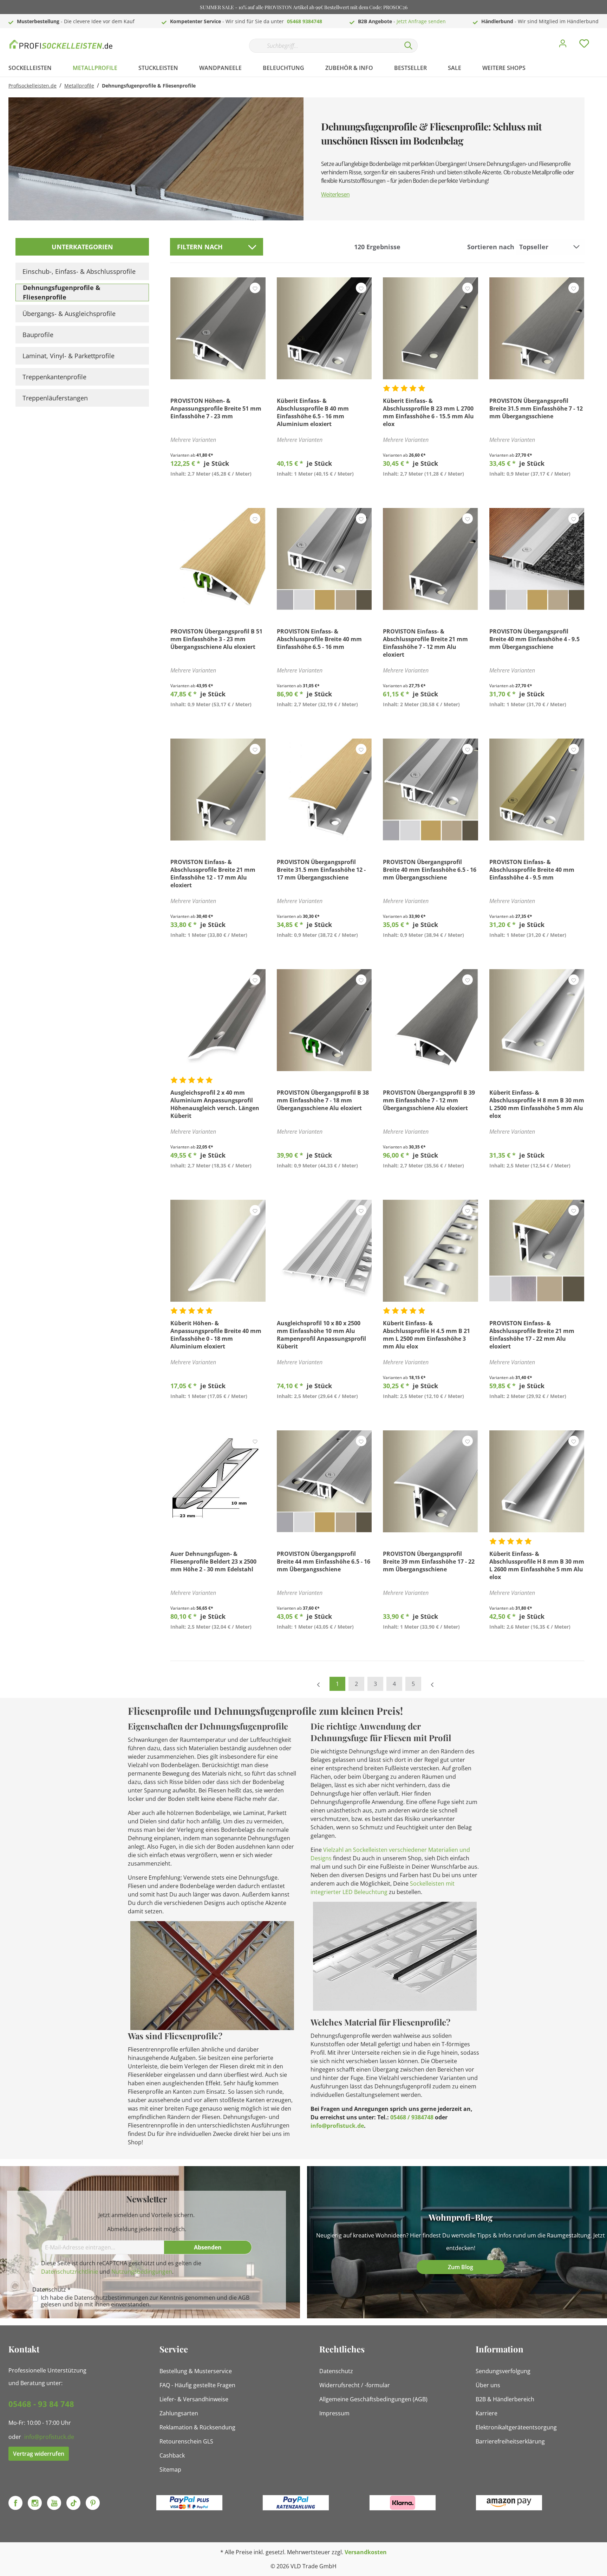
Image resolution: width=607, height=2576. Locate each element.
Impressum (334, 2413)
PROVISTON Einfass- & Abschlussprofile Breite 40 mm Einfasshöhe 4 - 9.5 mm (532, 870)
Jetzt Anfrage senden (421, 21)
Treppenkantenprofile (54, 377)
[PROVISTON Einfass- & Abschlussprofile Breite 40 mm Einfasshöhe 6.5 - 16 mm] (324, 559)
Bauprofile (38, 335)
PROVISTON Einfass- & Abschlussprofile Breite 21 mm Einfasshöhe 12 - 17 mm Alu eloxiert (213, 874)
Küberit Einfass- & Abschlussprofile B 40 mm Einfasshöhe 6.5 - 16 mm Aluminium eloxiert (313, 412)
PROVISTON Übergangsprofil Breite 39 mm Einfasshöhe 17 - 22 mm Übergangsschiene (429, 1561)
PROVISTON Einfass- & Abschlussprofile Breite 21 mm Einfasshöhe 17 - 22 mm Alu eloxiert (532, 1335)
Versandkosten (366, 2552)
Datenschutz (336, 2371)
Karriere (487, 2413)
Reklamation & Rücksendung (197, 2427)
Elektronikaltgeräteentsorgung (516, 2427)
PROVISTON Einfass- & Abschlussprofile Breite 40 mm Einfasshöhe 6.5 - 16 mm (319, 639)
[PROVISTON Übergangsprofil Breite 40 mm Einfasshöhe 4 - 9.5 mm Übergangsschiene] (537, 559)
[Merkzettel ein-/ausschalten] (255, 288)
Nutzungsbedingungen (142, 2272)
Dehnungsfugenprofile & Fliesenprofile (62, 292)
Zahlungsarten (179, 2413)
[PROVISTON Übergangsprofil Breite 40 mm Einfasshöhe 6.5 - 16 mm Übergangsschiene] (430, 790)
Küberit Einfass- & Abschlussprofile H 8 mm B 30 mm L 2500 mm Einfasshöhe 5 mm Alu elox (537, 1104)
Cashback (172, 2455)
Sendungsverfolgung (503, 2371)
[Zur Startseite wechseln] (61, 44)
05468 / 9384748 (412, 2117)
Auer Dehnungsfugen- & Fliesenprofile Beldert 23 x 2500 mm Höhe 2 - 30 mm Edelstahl (213, 1561)
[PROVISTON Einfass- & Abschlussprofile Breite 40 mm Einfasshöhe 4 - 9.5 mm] (537, 790)
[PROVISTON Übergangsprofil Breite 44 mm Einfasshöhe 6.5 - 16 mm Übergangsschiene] (324, 1481)
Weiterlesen (335, 194)
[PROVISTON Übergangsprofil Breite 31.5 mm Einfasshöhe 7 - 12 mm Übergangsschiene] (537, 328)
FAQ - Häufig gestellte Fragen (197, 2385)
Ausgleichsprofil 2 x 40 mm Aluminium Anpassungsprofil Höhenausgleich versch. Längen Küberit (215, 1104)
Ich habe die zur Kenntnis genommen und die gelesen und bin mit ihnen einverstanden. (145, 2301)
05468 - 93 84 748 (41, 2404)
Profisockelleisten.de (32, 86)
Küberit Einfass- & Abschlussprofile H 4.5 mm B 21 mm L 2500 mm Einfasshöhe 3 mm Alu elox (426, 1335)
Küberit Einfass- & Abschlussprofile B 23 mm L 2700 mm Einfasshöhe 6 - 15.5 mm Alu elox (428, 412)
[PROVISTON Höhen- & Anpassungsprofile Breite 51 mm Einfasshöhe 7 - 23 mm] (218, 328)
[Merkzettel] (584, 45)
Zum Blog (461, 2267)
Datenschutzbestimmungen (111, 2298)
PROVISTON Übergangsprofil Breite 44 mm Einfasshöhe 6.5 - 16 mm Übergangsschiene (324, 1561)
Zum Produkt (218, 490)
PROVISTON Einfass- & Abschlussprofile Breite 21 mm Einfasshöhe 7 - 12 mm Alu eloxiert (425, 643)
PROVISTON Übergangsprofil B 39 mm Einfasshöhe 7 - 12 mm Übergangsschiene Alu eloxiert (429, 1100)
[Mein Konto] (563, 45)
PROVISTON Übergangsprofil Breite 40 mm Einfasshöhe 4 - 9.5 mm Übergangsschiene (534, 639)
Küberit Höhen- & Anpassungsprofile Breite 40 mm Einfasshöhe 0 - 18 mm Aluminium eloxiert (216, 1335)
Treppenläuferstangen (55, 398)
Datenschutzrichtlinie (70, 2272)
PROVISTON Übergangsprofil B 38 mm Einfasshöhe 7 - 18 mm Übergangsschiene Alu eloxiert (323, 1100)
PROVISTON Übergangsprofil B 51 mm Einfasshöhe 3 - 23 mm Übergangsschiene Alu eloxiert (216, 639)
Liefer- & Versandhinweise (194, 2399)
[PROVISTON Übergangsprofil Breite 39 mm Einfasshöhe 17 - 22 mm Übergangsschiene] (430, 1481)
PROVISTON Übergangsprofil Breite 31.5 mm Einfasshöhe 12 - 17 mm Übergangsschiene (321, 870)
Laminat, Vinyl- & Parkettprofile (68, 356)
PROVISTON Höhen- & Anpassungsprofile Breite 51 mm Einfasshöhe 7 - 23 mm (216, 408)
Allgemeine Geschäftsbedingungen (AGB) (373, 2399)
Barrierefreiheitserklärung (510, 2441)
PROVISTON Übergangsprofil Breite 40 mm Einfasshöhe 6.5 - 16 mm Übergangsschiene (430, 870)
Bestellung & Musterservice (196, 2371)
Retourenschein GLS (186, 2441)
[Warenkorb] (601, 38)
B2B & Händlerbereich (505, 2399)
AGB (244, 2298)
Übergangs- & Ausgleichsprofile (69, 314)
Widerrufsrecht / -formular (355, 2385)
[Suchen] (409, 46)
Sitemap (170, 2469)
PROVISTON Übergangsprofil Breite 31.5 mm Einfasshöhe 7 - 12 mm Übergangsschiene (536, 408)
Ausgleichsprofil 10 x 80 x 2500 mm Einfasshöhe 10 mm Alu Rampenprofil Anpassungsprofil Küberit (321, 1335)
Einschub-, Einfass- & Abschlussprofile (79, 271)
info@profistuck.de (337, 2126)
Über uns (488, 2385)
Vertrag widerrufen (39, 2454)
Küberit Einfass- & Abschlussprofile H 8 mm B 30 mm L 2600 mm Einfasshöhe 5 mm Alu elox (537, 1565)
